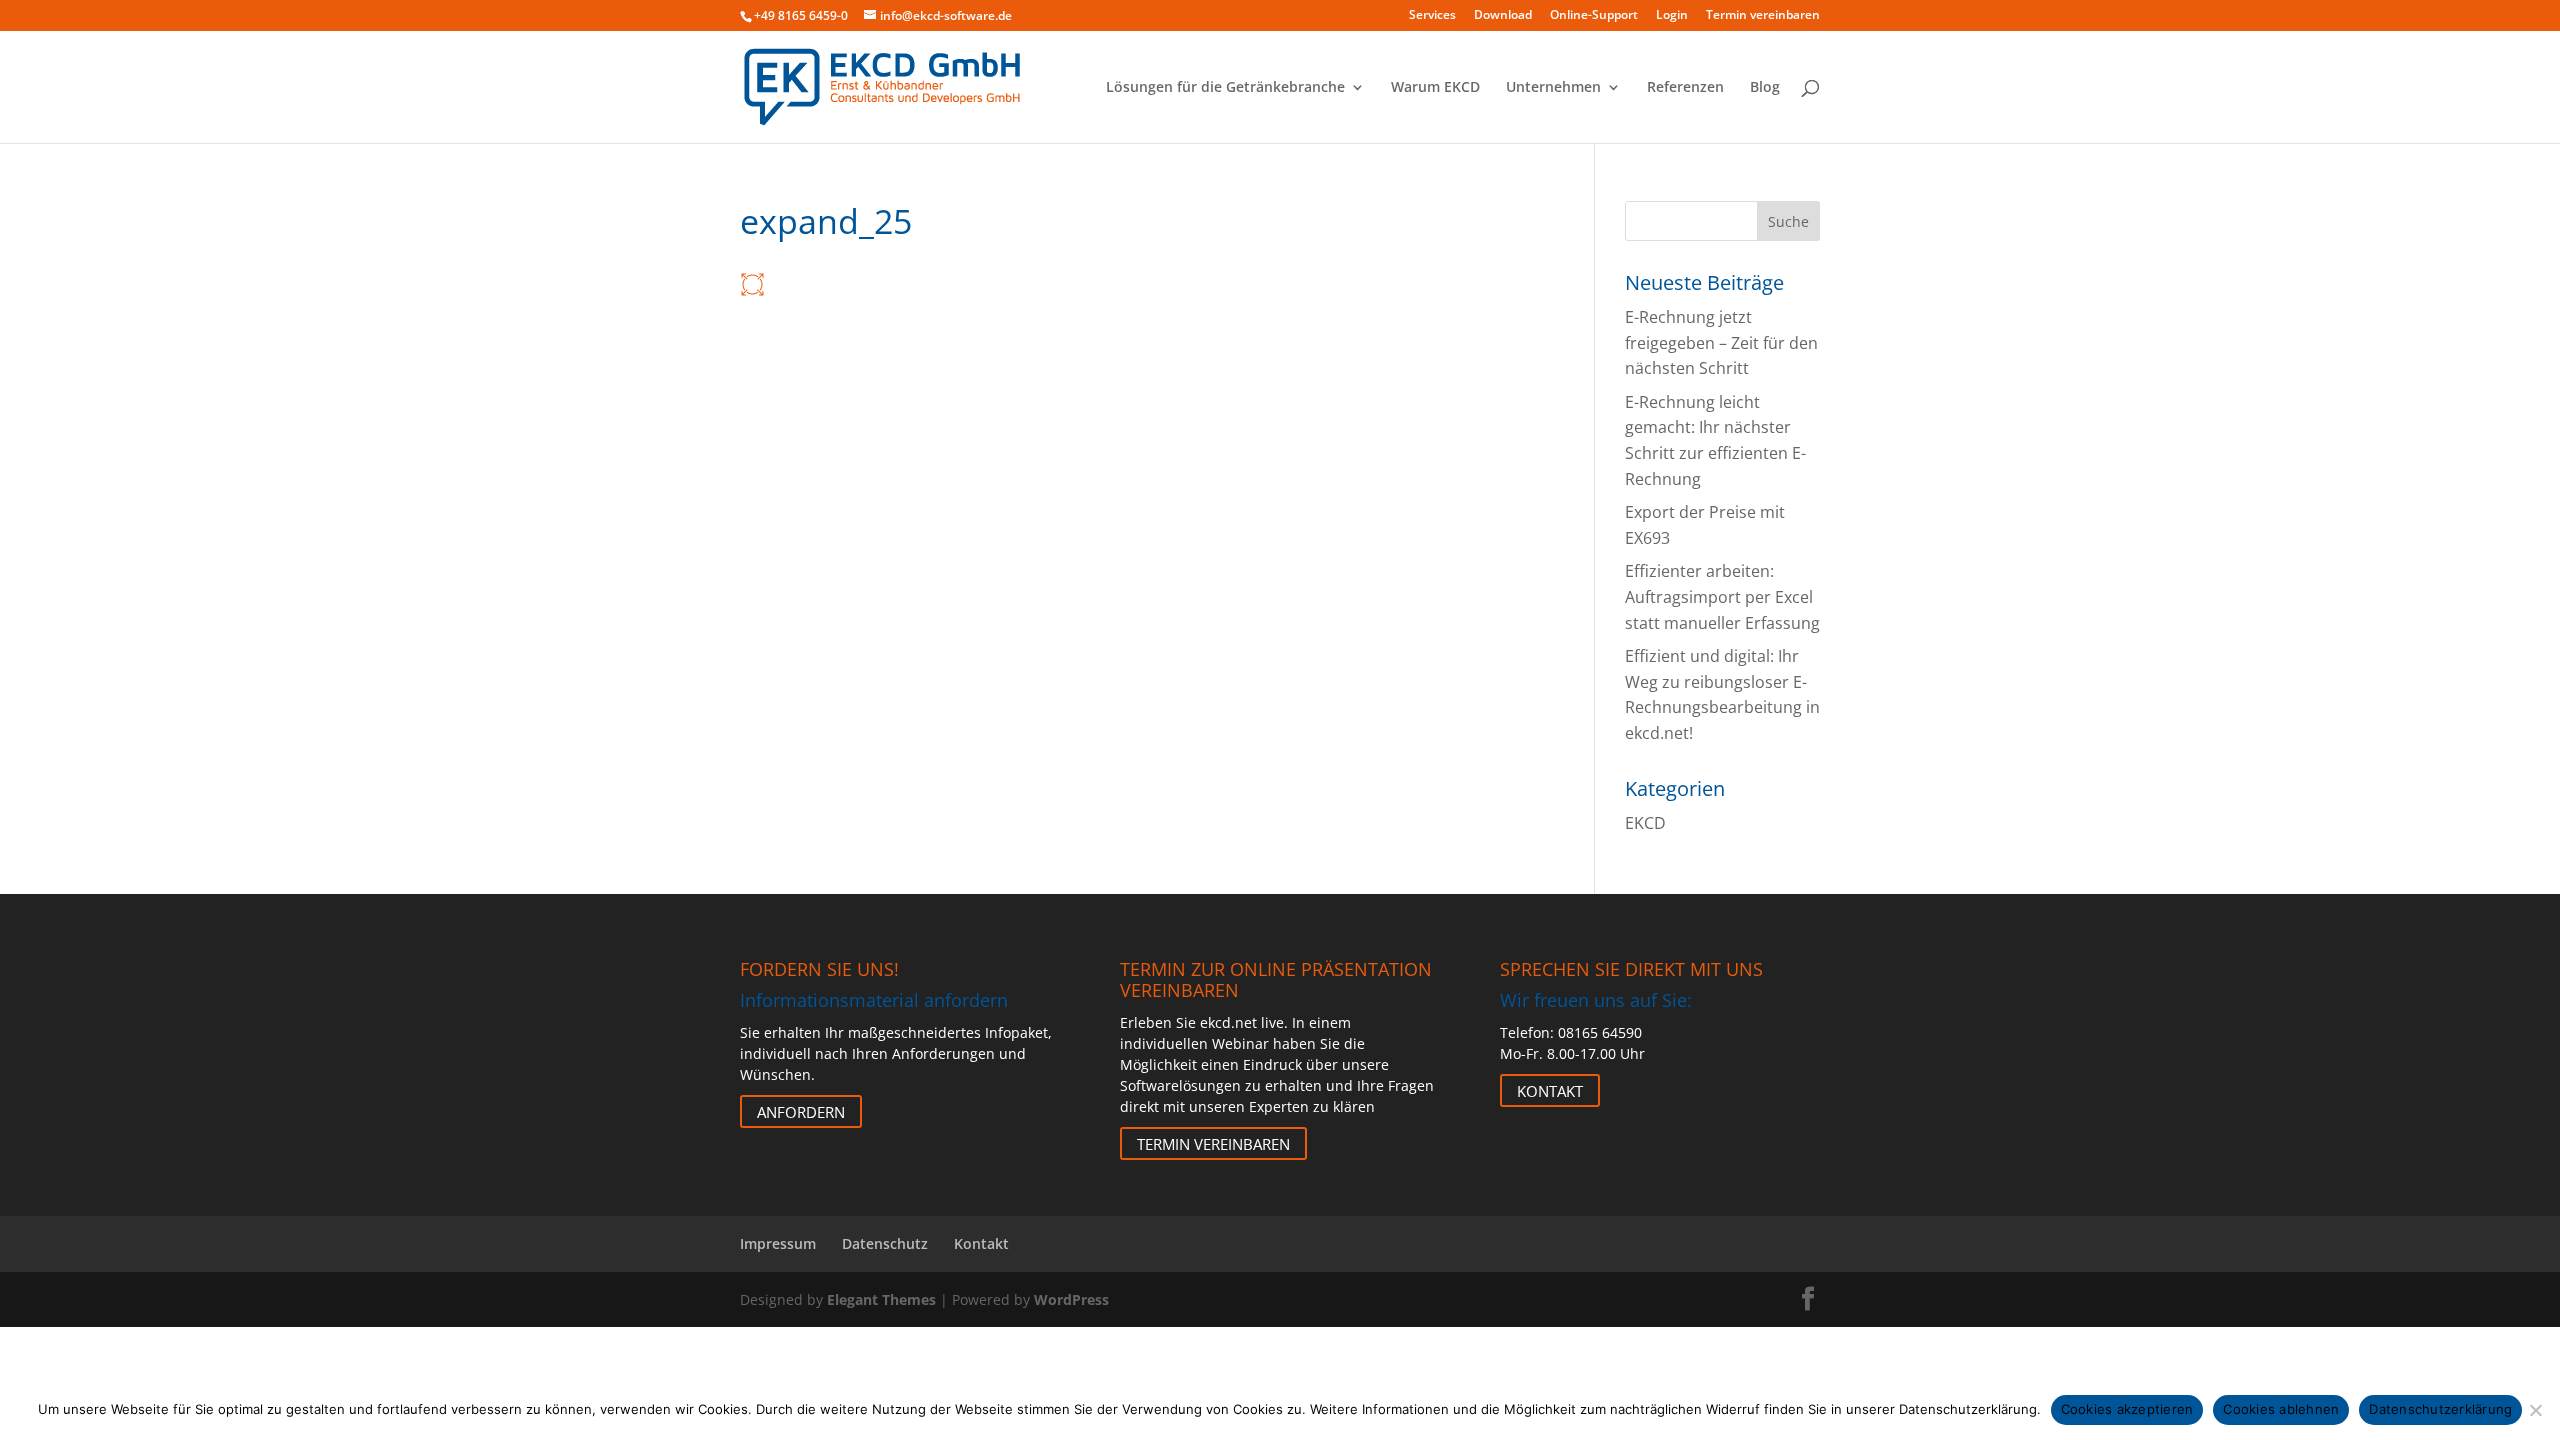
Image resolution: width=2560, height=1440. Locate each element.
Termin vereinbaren (1763, 16)
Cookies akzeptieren (2127, 1409)
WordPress (1071, 1299)
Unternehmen (1553, 88)
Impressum (778, 1243)
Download (1503, 16)
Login (1672, 16)
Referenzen (1685, 88)
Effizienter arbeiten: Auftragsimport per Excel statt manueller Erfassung (1722, 596)
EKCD (1645, 823)
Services (1432, 16)
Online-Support (1594, 16)
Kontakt (1550, 1090)
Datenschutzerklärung (2440, 1409)
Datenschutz (885, 1243)
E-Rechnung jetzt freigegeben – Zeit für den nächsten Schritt (1721, 342)
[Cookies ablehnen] (2535, 1410)
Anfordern (801, 1111)
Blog (1765, 88)
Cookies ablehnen (2281, 1409)
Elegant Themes (881, 1299)
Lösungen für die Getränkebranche (1225, 88)
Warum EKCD (1435, 88)
